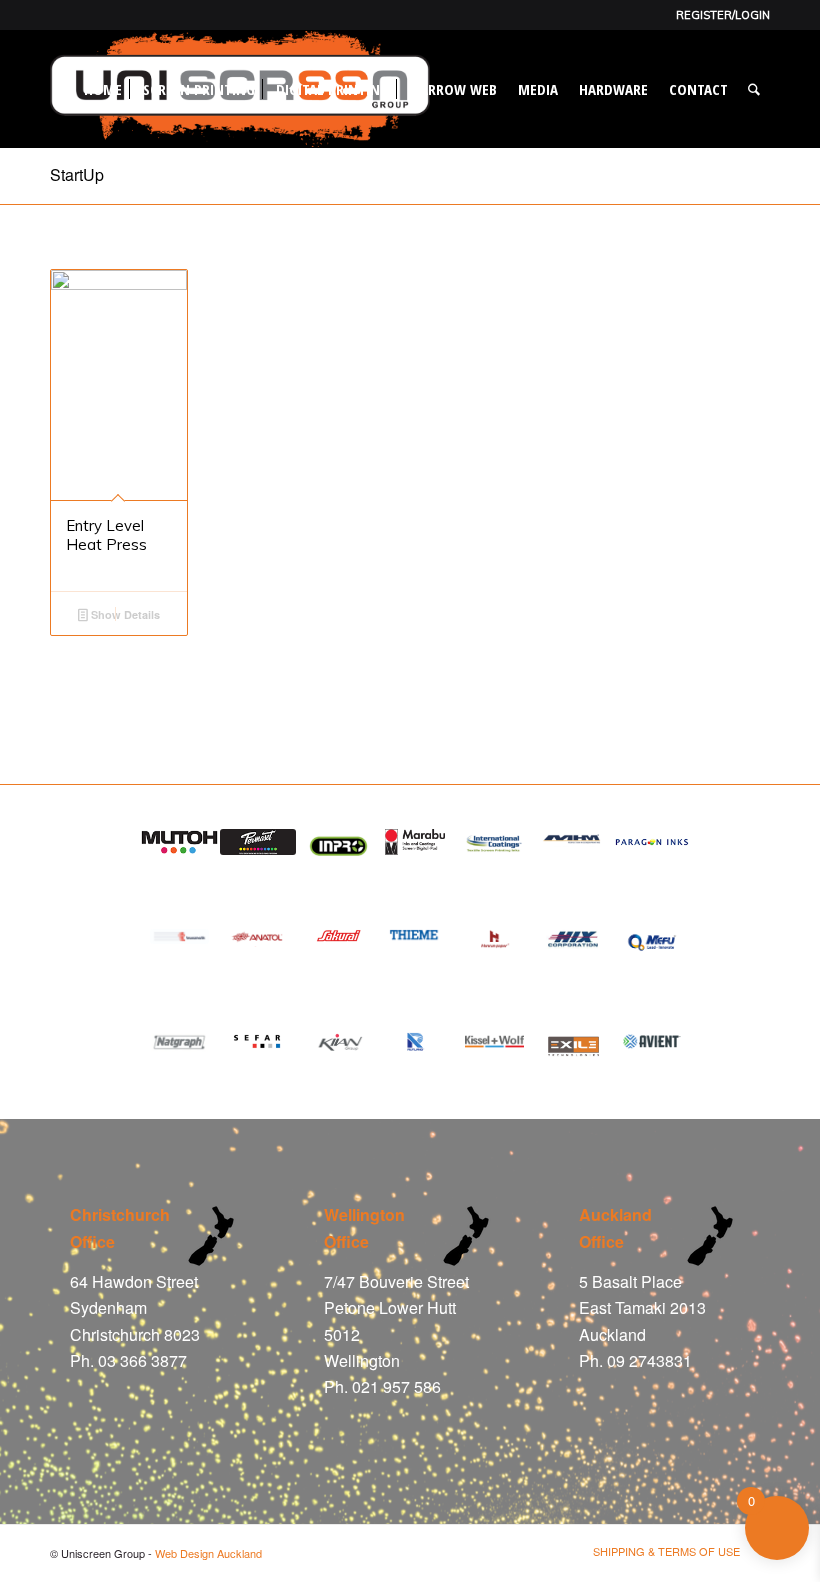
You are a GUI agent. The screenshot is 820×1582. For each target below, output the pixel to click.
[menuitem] (718, 15)
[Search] (754, 89)
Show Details (124, 614)
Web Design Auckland (208, 1553)
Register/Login (723, 15)
